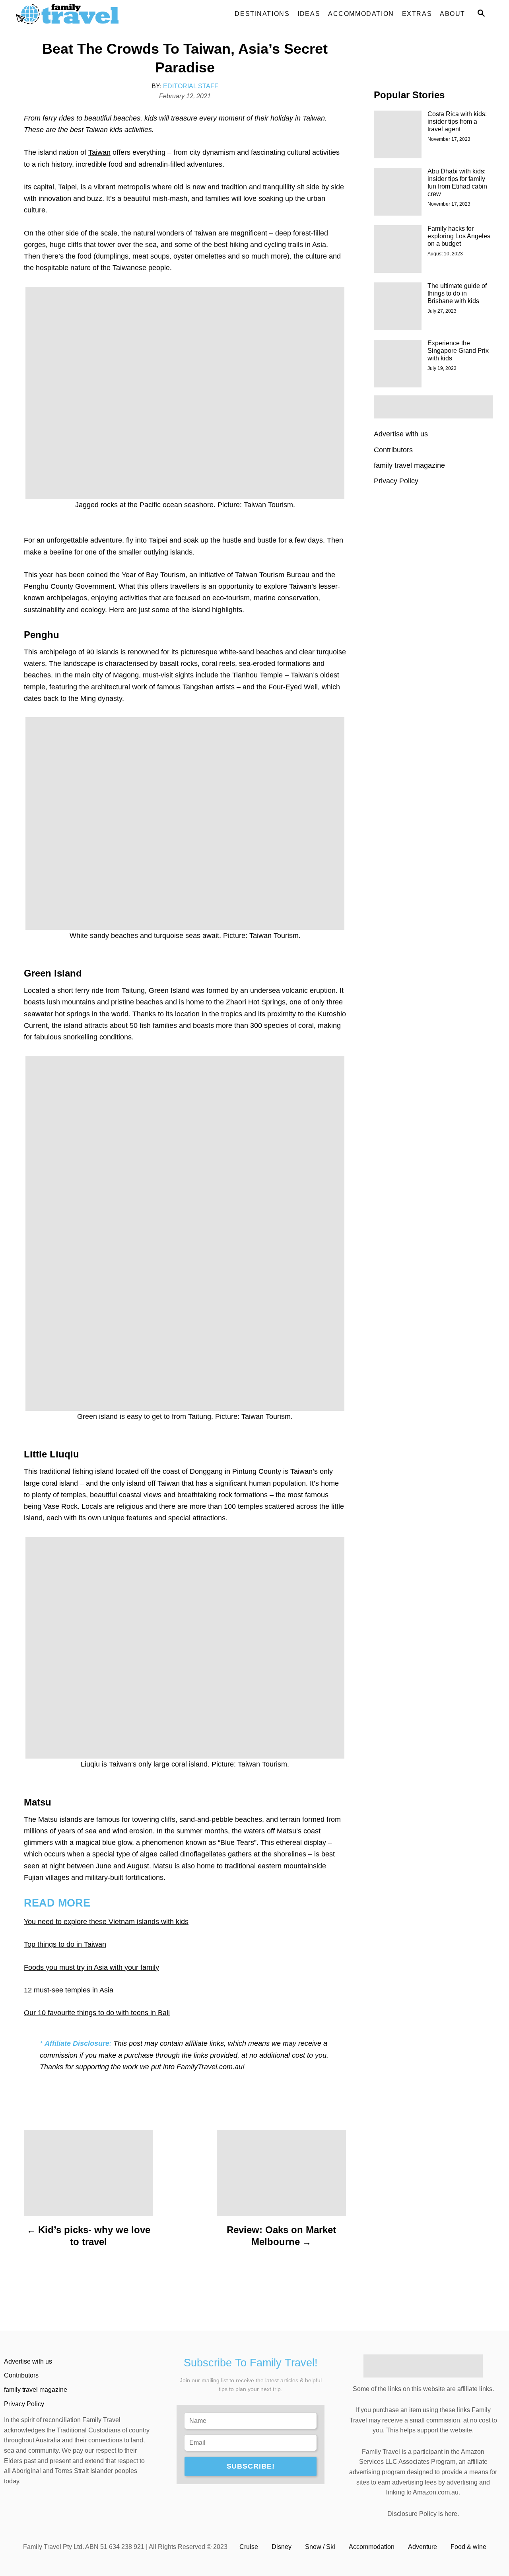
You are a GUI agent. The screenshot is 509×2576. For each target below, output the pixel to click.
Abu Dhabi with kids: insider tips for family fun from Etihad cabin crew (457, 183)
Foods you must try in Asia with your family (91, 1967)
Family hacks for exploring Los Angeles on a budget (459, 236)
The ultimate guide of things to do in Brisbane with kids (457, 293)
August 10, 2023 (445, 254)
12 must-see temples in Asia (69, 1990)
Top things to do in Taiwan (65, 1944)
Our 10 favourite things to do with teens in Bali (97, 2013)
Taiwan (99, 152)
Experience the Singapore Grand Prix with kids (458, 351)
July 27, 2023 (442, 311)
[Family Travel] (87, 14)
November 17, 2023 (449, 139)
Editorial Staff (191, 86)
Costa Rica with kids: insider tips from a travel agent (457, 122)
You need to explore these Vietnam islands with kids (106, 1922)
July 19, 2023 (442, 368)
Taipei (67, 187)
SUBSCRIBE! (251, 2466)
